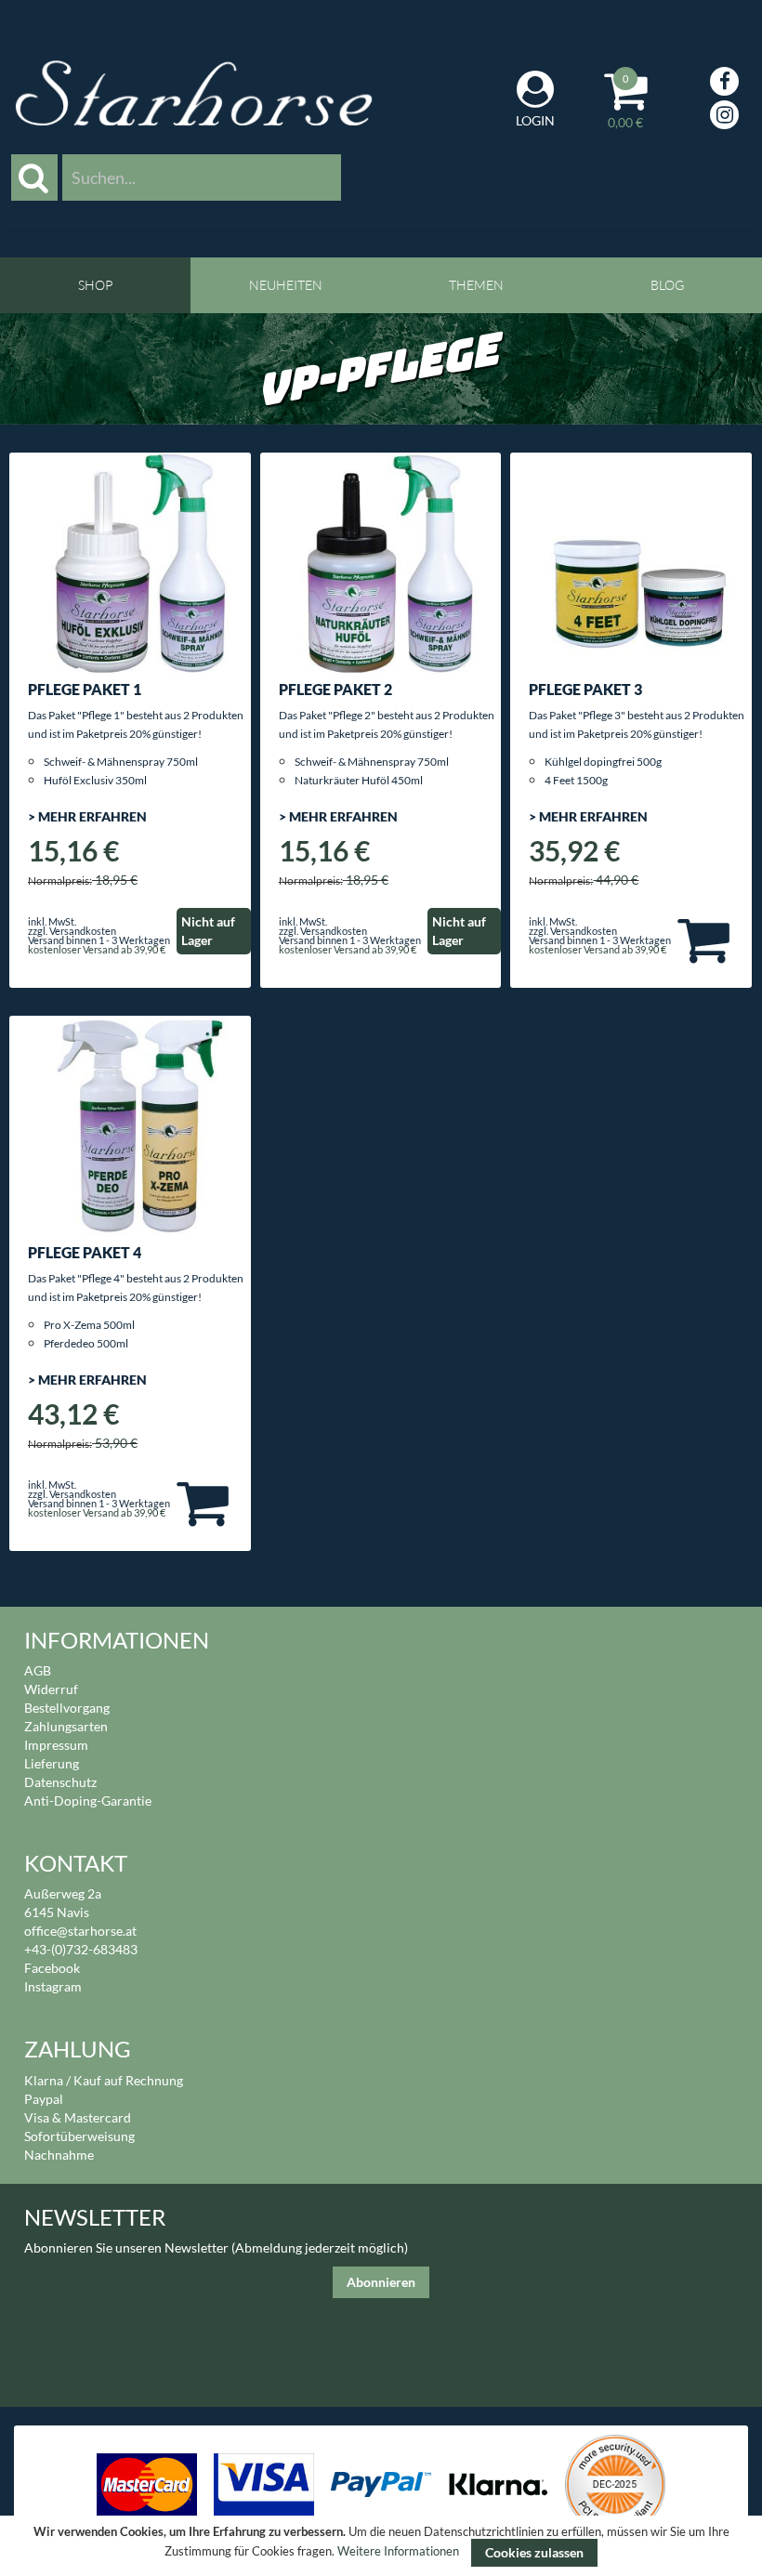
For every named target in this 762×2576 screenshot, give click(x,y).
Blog (667, 285)
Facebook (52, 1968)
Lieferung (52, 1763)
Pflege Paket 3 (585, 689)
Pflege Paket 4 (85, 1252)
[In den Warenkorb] (703, 939)
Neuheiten (286, 285)
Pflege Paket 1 (85, 689)
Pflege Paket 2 (335, 689)
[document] (381, 2546)
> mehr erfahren (87, 816)
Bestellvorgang (67, 1708)
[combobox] (202, 177)
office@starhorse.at (80, 1931)
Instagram (53, 1986)
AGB (38, 1670)
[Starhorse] (194, 93)
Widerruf (51, 1689)
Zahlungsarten (66, 1726)
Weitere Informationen (398, 2552)
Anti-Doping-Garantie (88, 1801)
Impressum (56, 1745)
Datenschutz (60, 1782)
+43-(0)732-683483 (81, 1949)
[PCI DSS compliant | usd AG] (616, 2483)
